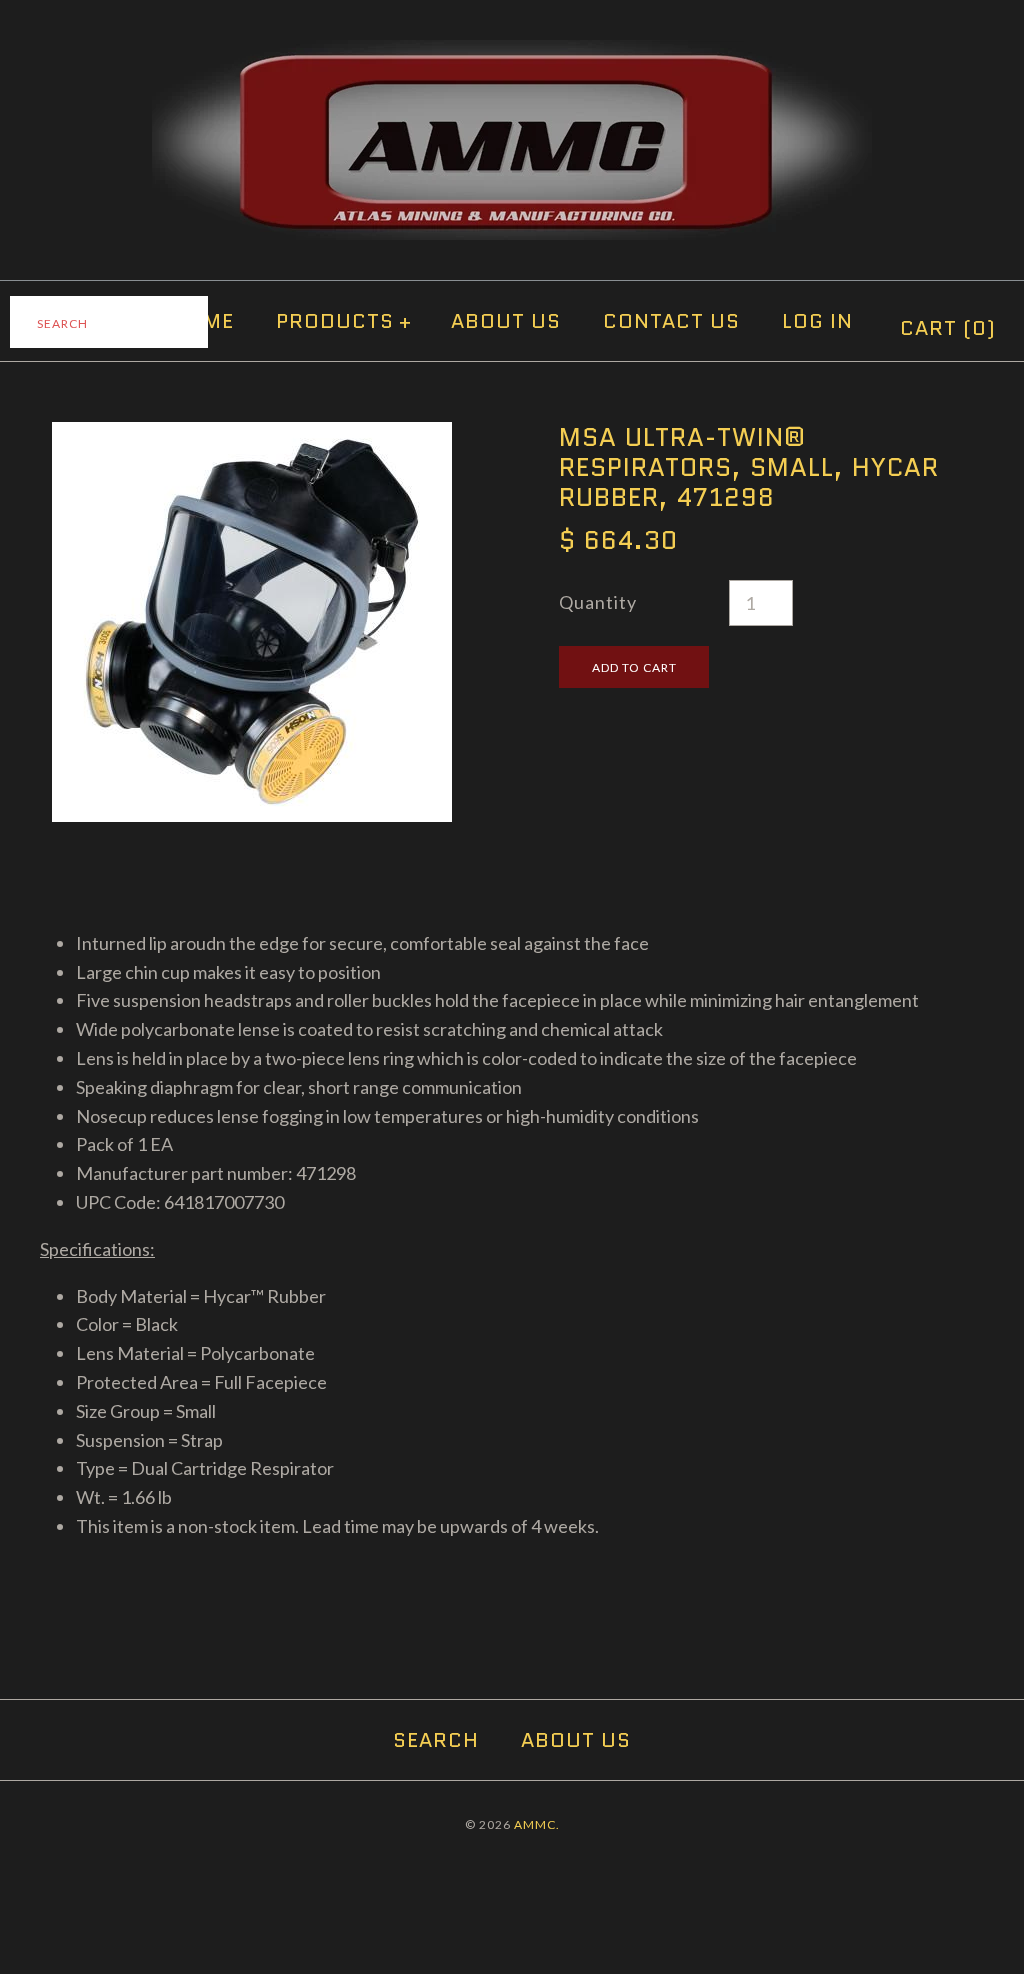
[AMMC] (512, 54)
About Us (506, 321)
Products (344, 321)
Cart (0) (948, 328)
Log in (817, 321)
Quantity (598, 602)
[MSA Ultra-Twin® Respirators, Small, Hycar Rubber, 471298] (252, 436)
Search (436, 1740)
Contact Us (671, 321)
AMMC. (537, 1824)
